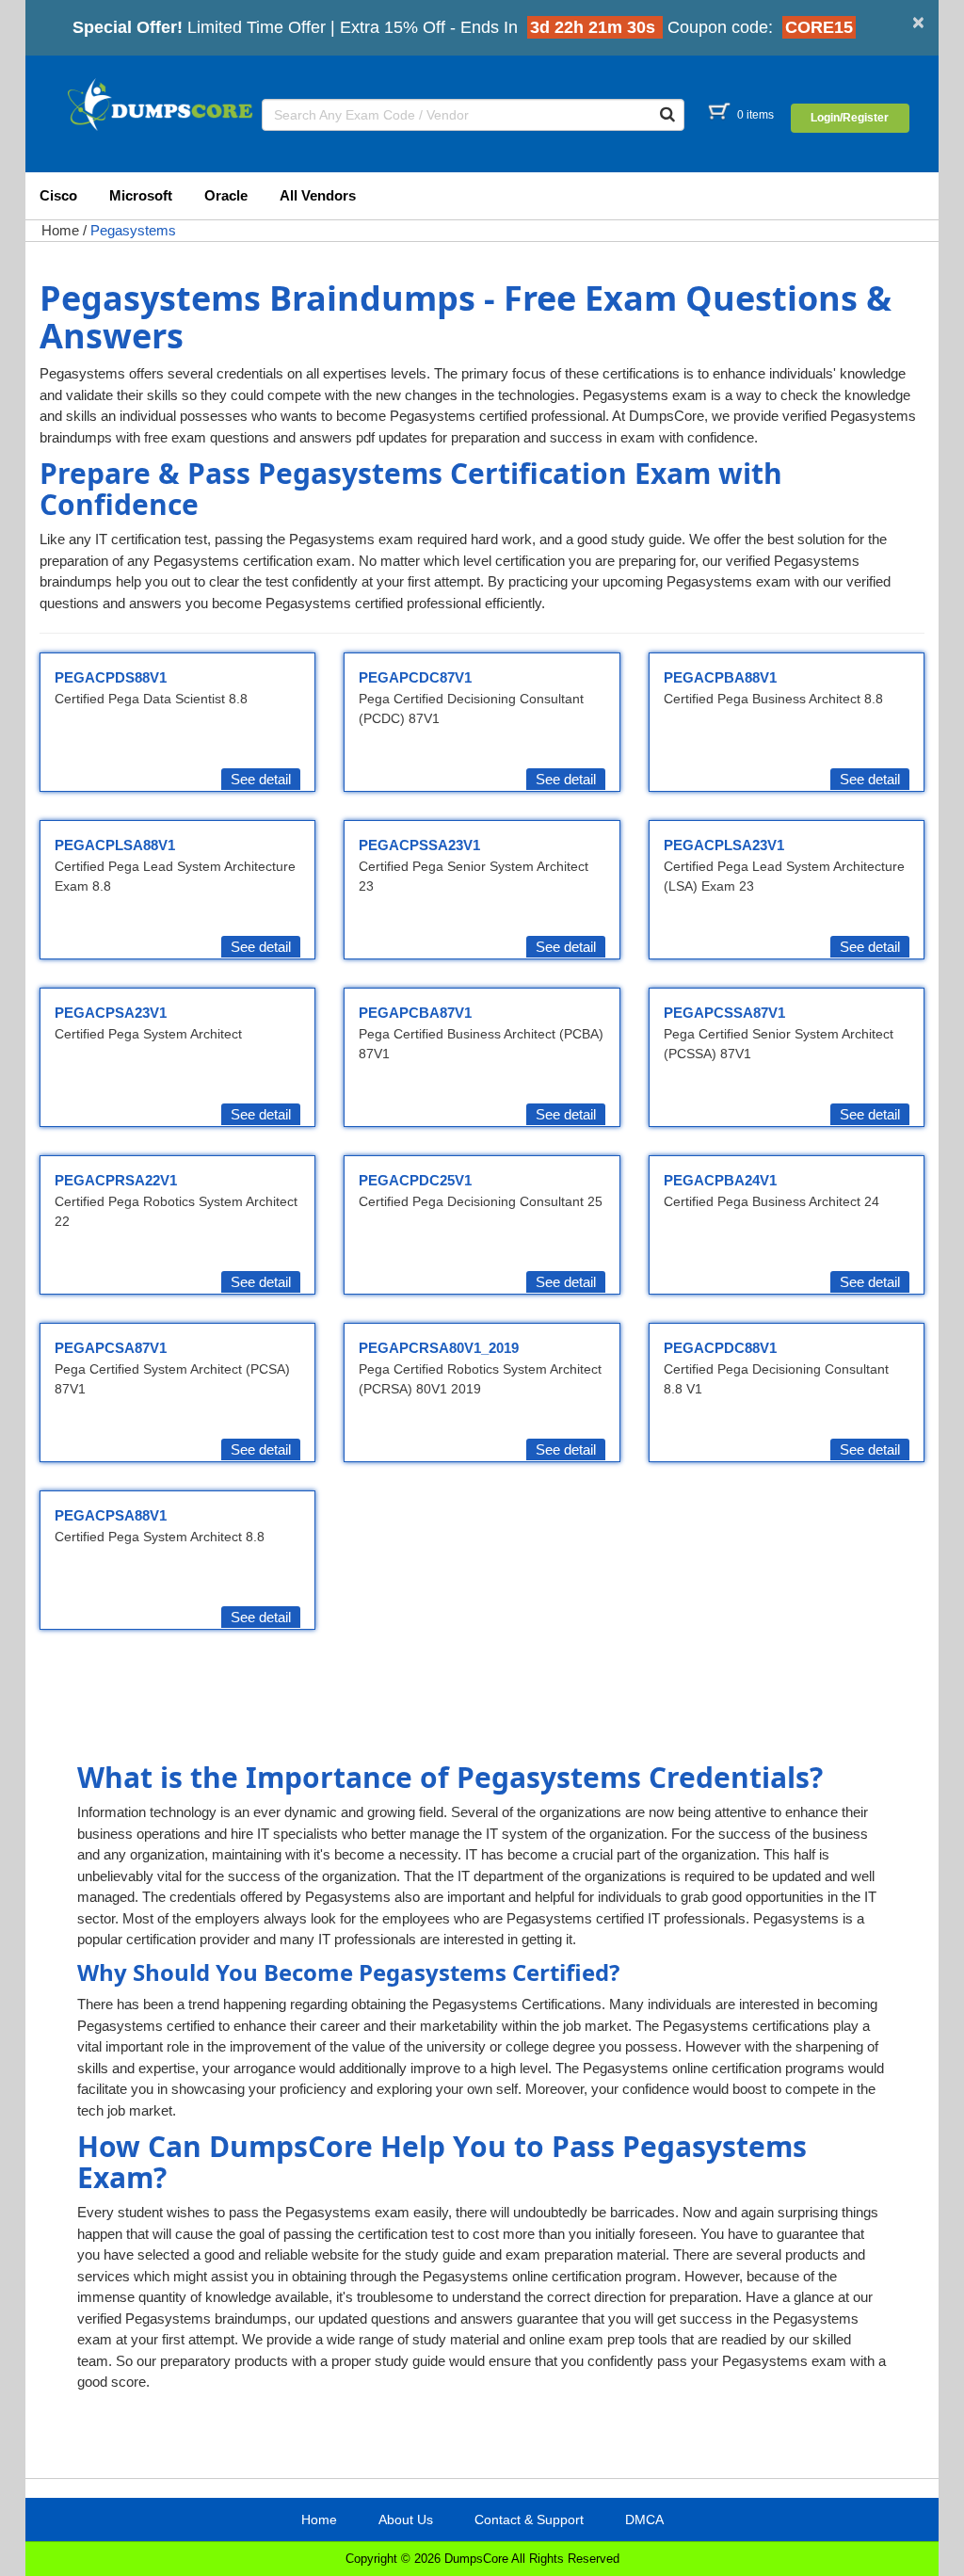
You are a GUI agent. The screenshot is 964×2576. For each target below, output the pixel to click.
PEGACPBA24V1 (720, 1180)
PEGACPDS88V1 (111, 677)
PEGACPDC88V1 (720, 1348)
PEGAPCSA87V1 (111, 1348)
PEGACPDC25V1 (415, 1180)
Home (60, 230)
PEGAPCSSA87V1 (724, 1013)
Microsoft (141, 195)
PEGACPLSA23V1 (724, 845)
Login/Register (850, 118)
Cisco (58, 195)
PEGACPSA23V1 (111, 1013)
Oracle (226, 195)
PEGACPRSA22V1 (116, 1180)
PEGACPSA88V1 (111, 1515)
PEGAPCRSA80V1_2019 (439, 1348)
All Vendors (318, 195)
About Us (406, 2520)
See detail (261, 779)
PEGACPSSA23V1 (419, 845)
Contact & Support (529, 2520)
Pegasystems (133, 230)
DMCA (644, 2520)
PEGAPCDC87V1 (415, 677)
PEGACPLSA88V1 (115, 845)
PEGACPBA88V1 (720, 677)
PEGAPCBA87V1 (415, 1013)
